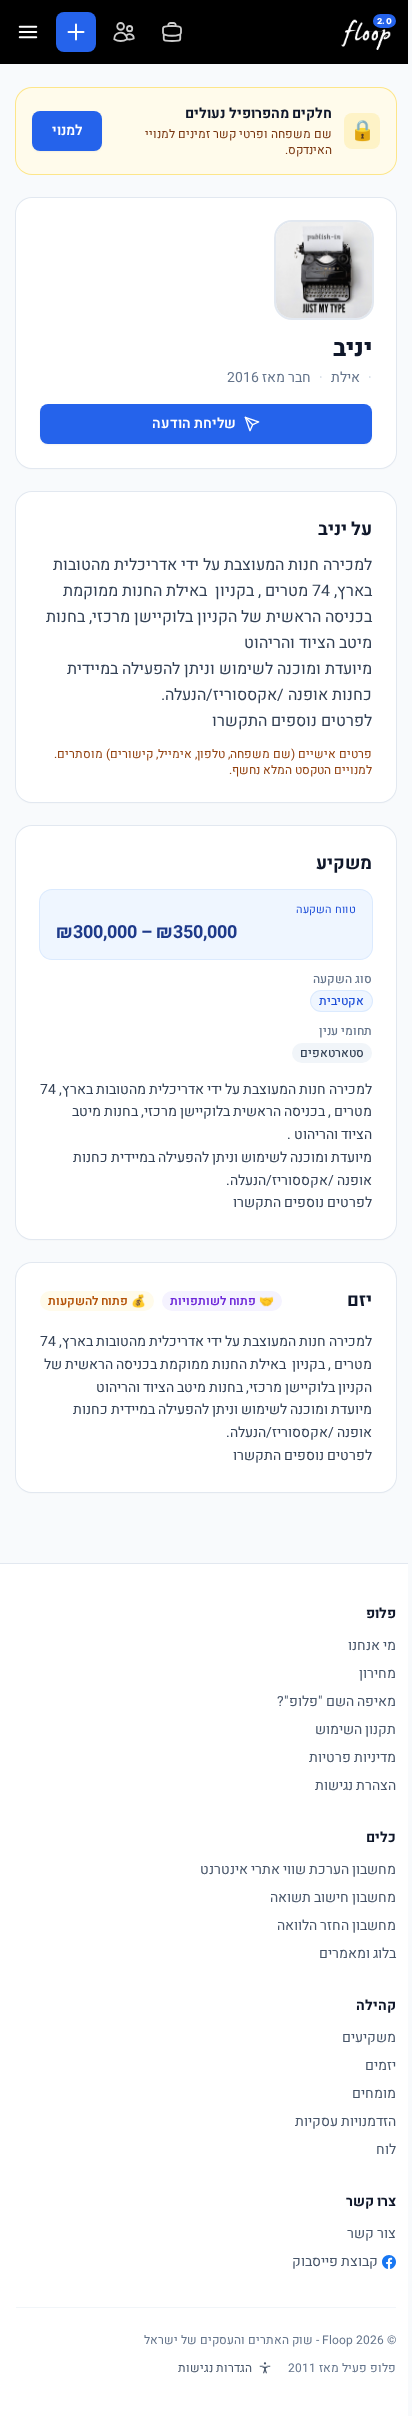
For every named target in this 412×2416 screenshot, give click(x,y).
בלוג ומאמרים (357, 1953)
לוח (386, 2149)
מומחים (374, 2093)
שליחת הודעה (194, 423)
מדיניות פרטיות (352, 1757)
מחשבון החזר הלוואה (336, 1925)
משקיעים (369, 2037)
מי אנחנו (372, 1645)
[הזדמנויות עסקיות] (172, 32)
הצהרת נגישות (355, 1785)
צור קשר (371, 2233)
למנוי (67, 130)
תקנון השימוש (355, 1729)
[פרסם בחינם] (76, 32)
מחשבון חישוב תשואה (333, 1897)
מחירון (377, 1673)
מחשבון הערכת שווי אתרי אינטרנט (298, 1869)
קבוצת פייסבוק (335, 2262)
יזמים (380, 2065)
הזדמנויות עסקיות (345, 2121)
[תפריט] (28, 32)
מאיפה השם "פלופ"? (336, 1701)
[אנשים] (124, 32)
